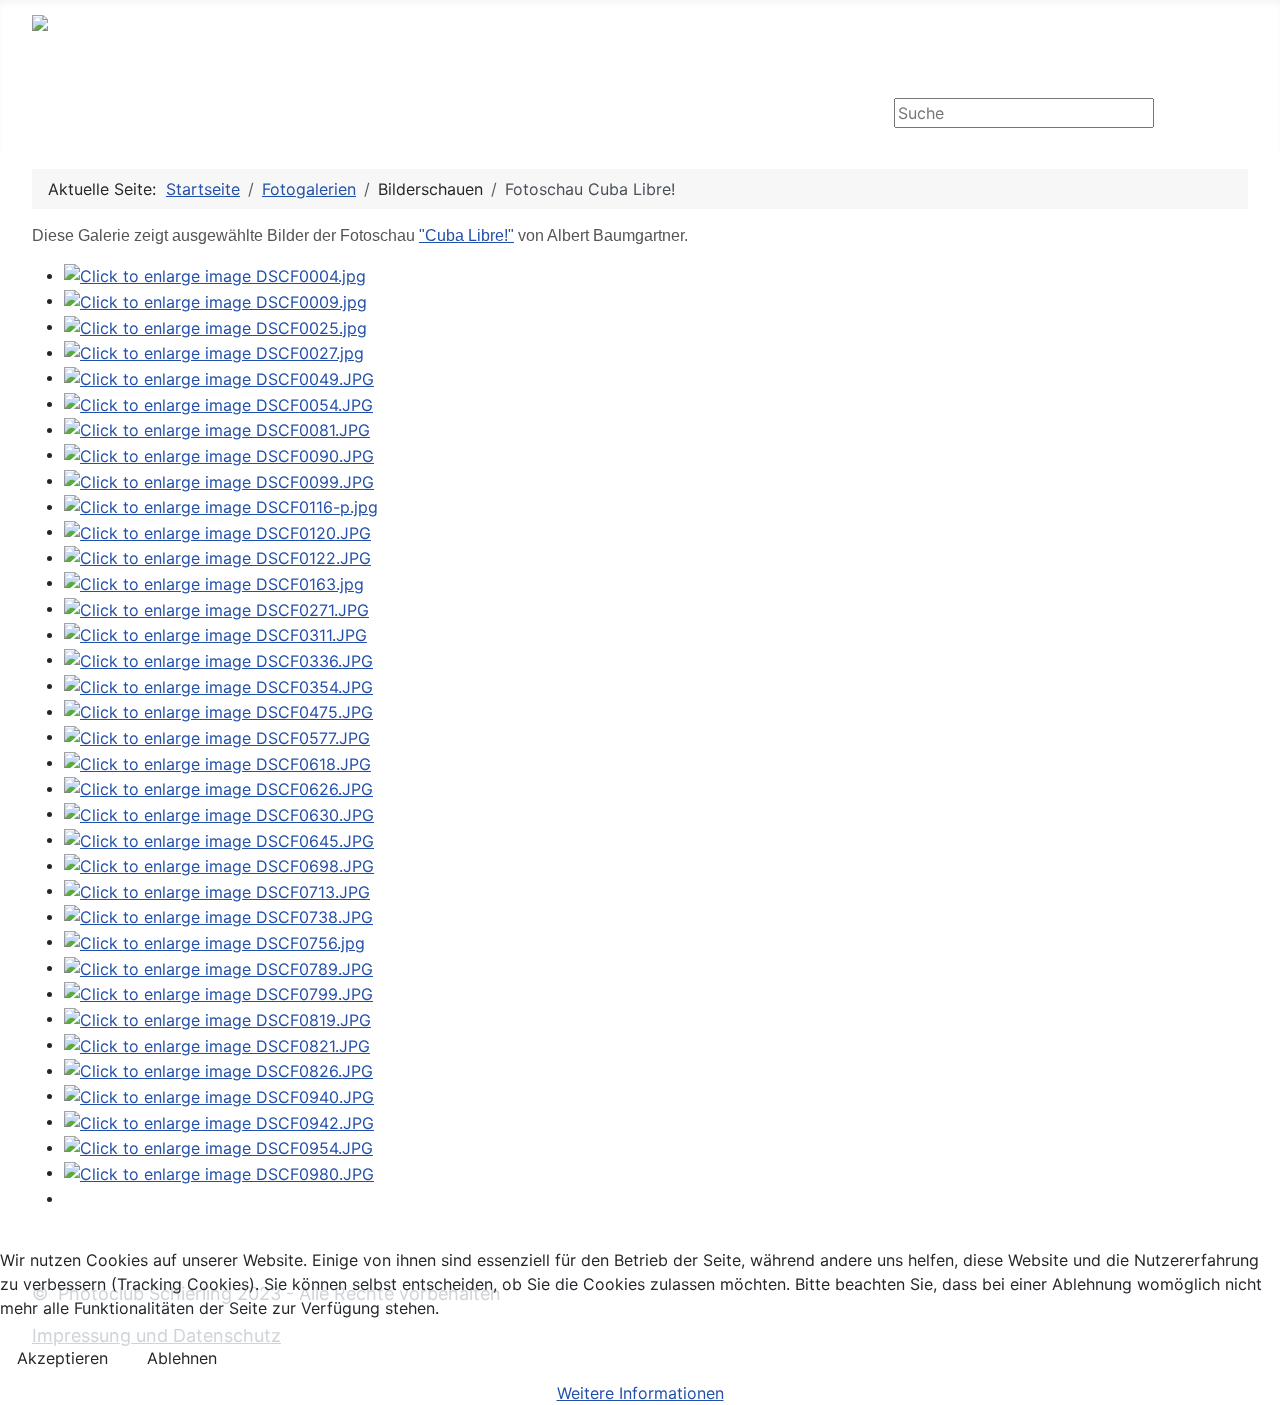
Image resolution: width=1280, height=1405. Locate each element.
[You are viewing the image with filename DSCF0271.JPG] (216, 608)
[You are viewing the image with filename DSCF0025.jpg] (215, 326)
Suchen (1203, 115)
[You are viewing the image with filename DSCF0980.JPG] (219, 1172)
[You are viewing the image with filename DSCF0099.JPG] (219, 480)
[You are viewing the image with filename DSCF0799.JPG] (218, 993)
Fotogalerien (278, 114)
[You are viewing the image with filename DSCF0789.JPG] (218, 967)
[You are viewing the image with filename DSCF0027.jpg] (214, 352)
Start (70, 114)
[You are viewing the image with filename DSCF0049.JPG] (219, 377)
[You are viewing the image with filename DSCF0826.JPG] (218, 1070)
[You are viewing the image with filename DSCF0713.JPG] (217, 890)
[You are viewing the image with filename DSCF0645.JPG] (219, 839)
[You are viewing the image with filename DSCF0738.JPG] (218, 916)
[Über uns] (558, 115)
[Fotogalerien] (342, 115)
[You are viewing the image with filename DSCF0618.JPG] (217, 762)
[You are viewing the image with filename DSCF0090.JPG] (219, 454)
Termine (159, 114)
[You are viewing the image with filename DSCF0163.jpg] (214, 582)
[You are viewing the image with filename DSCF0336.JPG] (218, 659)
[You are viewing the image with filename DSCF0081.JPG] (217, 429)
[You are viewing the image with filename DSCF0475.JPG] (218, 711)
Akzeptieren (62, 1358)
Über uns (508, 114)
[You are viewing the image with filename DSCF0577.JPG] (217, 736)
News (413, 114)
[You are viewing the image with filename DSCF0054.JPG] (218, 403)
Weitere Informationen (640, 1393)
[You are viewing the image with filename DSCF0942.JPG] (219, 1121)
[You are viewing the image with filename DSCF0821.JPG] (217, 1044)
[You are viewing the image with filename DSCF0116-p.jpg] (221, 506)
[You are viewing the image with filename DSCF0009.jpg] (215, 300)
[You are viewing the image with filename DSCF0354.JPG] (218, 685)
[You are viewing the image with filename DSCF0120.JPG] (217, 531)
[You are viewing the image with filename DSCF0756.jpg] (214, 941)
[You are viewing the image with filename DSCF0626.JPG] (218, 788)
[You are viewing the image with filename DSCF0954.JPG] (218, 1147)
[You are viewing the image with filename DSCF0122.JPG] (217, 557)
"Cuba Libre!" (466, 235)
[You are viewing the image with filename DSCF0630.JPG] (219, 813)
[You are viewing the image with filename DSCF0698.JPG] (219, 865)
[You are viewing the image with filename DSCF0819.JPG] (217, 1018)
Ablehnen (182, 1358)
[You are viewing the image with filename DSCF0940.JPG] (219, 1095)
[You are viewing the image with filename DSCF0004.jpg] (215, 275)
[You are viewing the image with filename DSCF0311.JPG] (215, 634)
